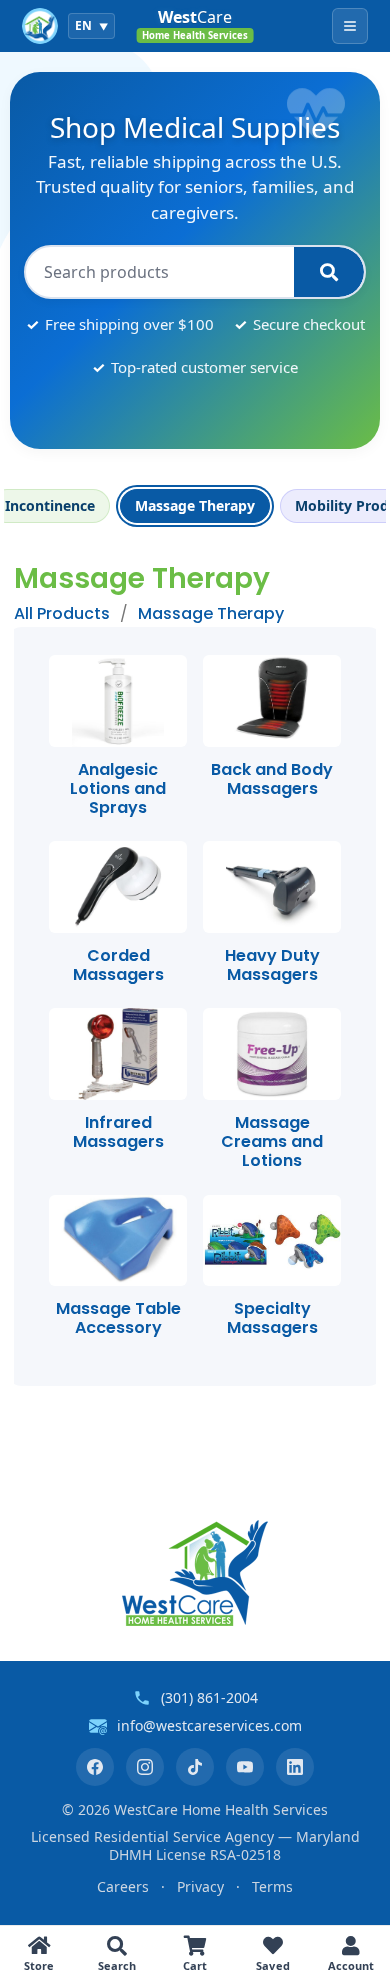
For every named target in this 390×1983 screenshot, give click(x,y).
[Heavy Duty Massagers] (272, 887)
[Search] (329, 272)
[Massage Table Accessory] (118, 1241)
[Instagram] (145, 1767)
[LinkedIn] (295, 1767)
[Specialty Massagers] (272, 1241)
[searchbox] (160, 272)
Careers (123, 1886)
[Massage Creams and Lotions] (272, 1054)
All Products (62, 613)
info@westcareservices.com (209, 1725)
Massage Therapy (211, 613)
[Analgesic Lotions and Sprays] (118, 701)
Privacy (200, 1886)
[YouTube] (245, 1767)
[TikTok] (195, 1767)
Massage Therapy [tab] (195, 505)
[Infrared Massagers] (118, 1054)
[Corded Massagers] (118, 887)
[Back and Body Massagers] (272, 701)
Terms (272, 1886)
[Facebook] (95, 1767)
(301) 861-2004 (209, 1697)
